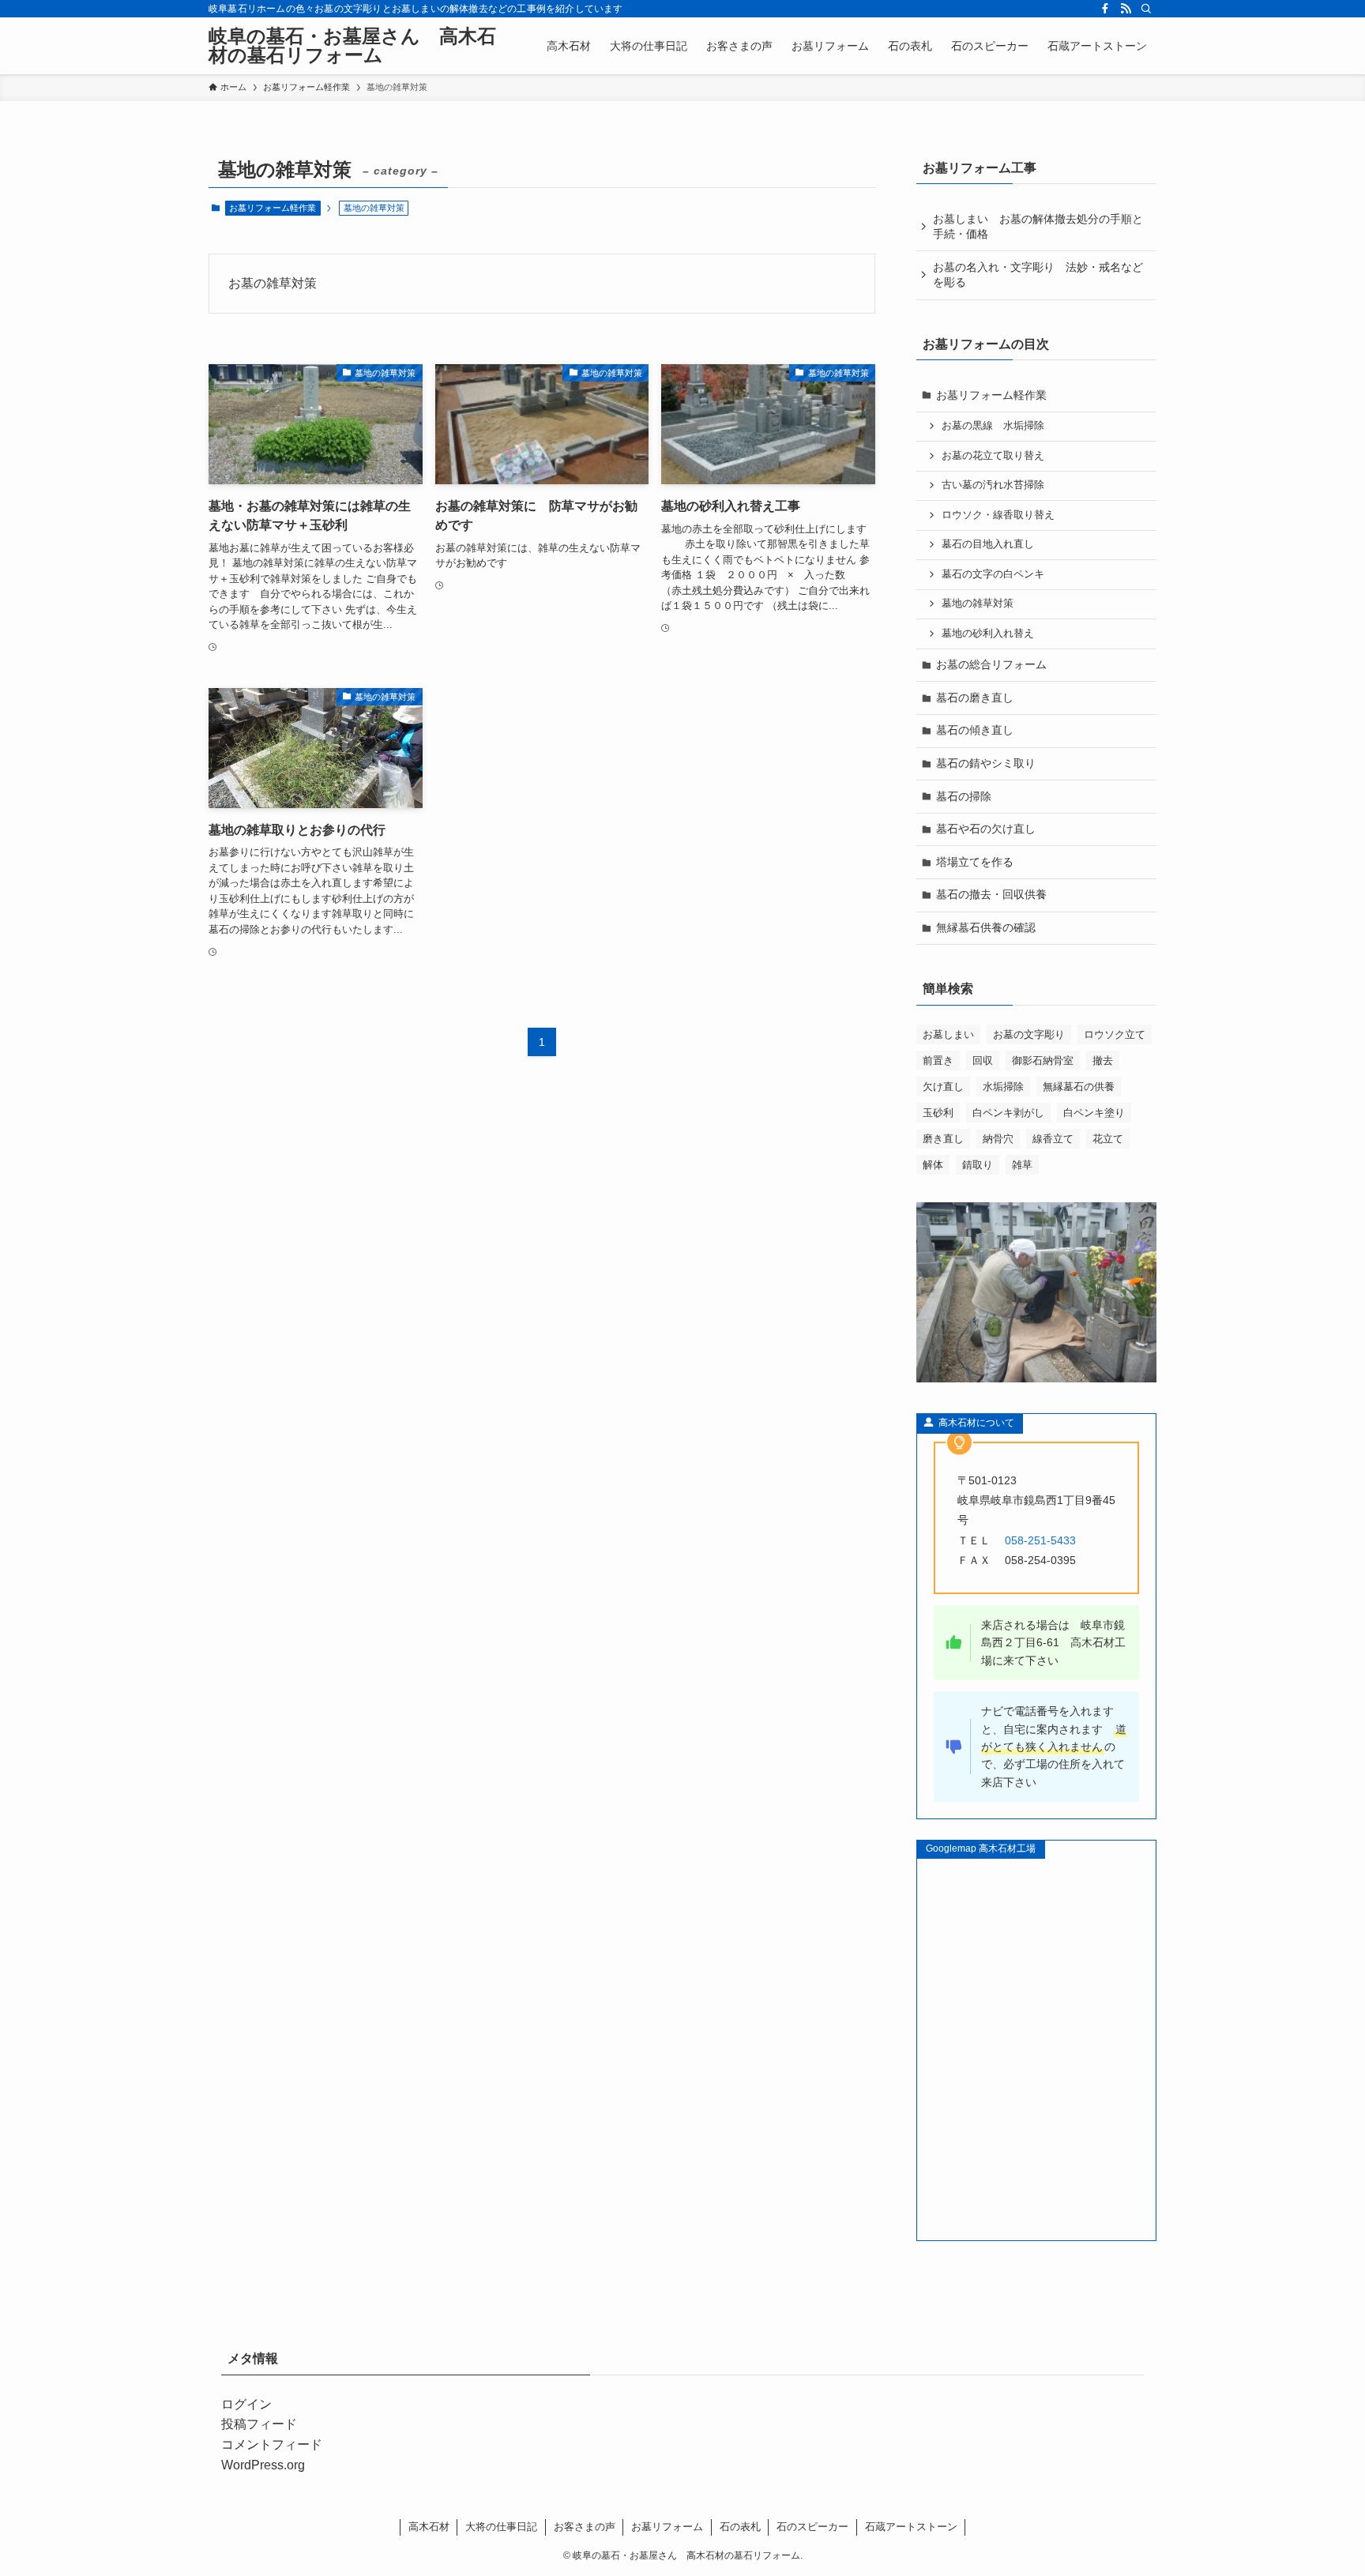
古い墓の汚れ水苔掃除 (993, 485)
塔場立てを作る (975, 862)
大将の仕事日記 (501, 2527)
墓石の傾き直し (975, 730)
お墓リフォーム (667, 2527)
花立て (1108, 1139)
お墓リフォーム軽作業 (273, 208)
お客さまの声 (585, 2527)
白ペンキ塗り (1094, 1113)
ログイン (246, 2404)
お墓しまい (948, 1034)
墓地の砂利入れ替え (988, 634)
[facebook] (1105, 9)
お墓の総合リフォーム (991, 664)
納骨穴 (998, 1139)
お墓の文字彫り (1029, 1034)
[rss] (1126, 9)
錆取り (978, 1165)
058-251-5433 (1040, 1540)
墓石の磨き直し (975, 698)
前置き (938, 1060)
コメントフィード (272, 2444)
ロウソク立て (1115, 1034)
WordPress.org (263, 2465)
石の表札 (740, 2527)
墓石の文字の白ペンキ (993, 574)
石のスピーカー (812, 2527)
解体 (933, 1165)
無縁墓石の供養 (1079, 1087)
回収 (983, 1060)
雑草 (1022, 1165)
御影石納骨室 (1043, 1060)
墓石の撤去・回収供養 (991, 894)
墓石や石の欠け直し (986, 829)
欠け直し (943, 1087)
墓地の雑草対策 (978, 604)
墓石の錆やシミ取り (986, 763)
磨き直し (943, 1139)
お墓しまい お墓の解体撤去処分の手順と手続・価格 (1038, 227)
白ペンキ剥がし (1008, 1113)
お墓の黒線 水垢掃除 (993, 426)
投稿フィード (259, 2424)
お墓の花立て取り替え (993, 456)
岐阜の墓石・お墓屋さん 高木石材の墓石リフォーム (352, 46)
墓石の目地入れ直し (988, 544)
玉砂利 (938, 1113)
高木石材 (429, 2527)
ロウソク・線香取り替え (998, 515)
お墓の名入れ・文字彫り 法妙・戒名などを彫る (1038, 275)
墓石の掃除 (964, 796)
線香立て (1053, 1139)
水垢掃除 (1003, 1087)
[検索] (1146, 9)
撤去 (1103, 1060)
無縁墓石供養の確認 (986, 927)
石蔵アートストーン (911, 2527)
